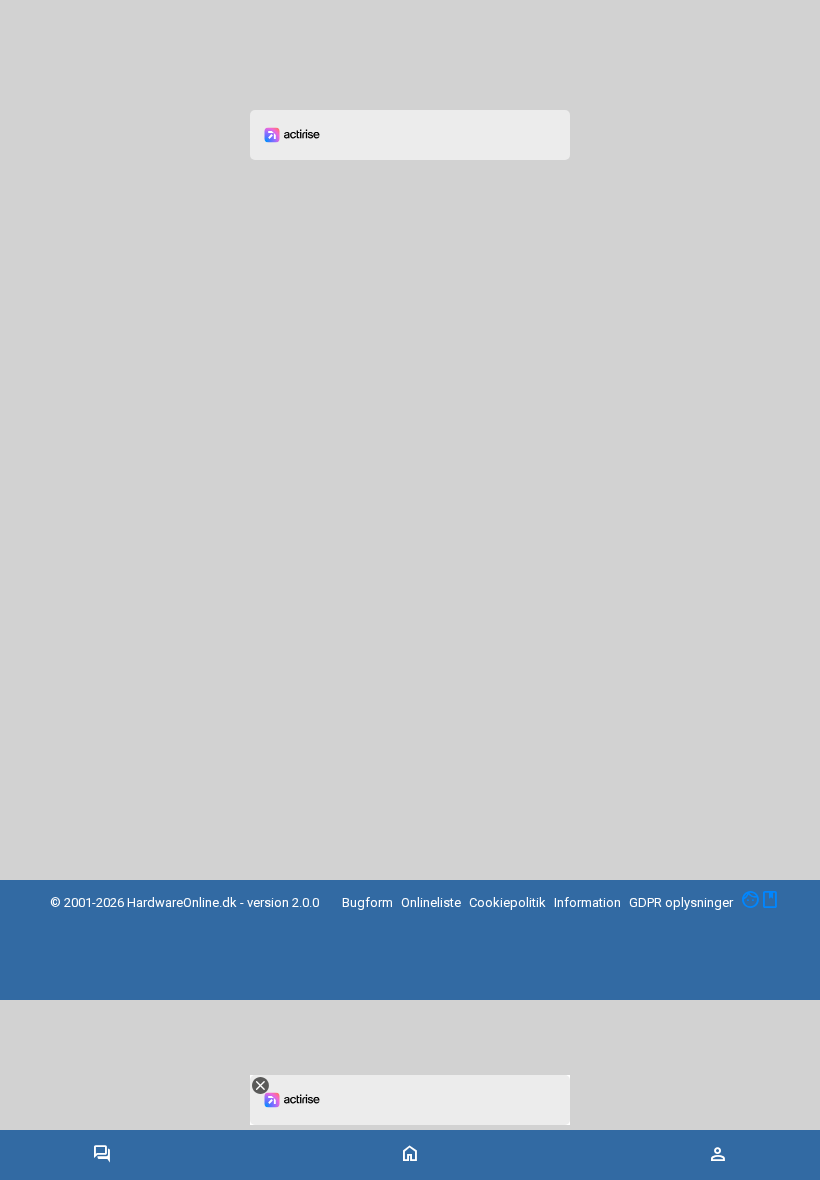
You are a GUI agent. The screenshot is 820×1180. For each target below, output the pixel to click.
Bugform (367, 902)
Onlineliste (431, 902)
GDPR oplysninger (681, 902)
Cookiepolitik (507, 902)
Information (587, 902)
